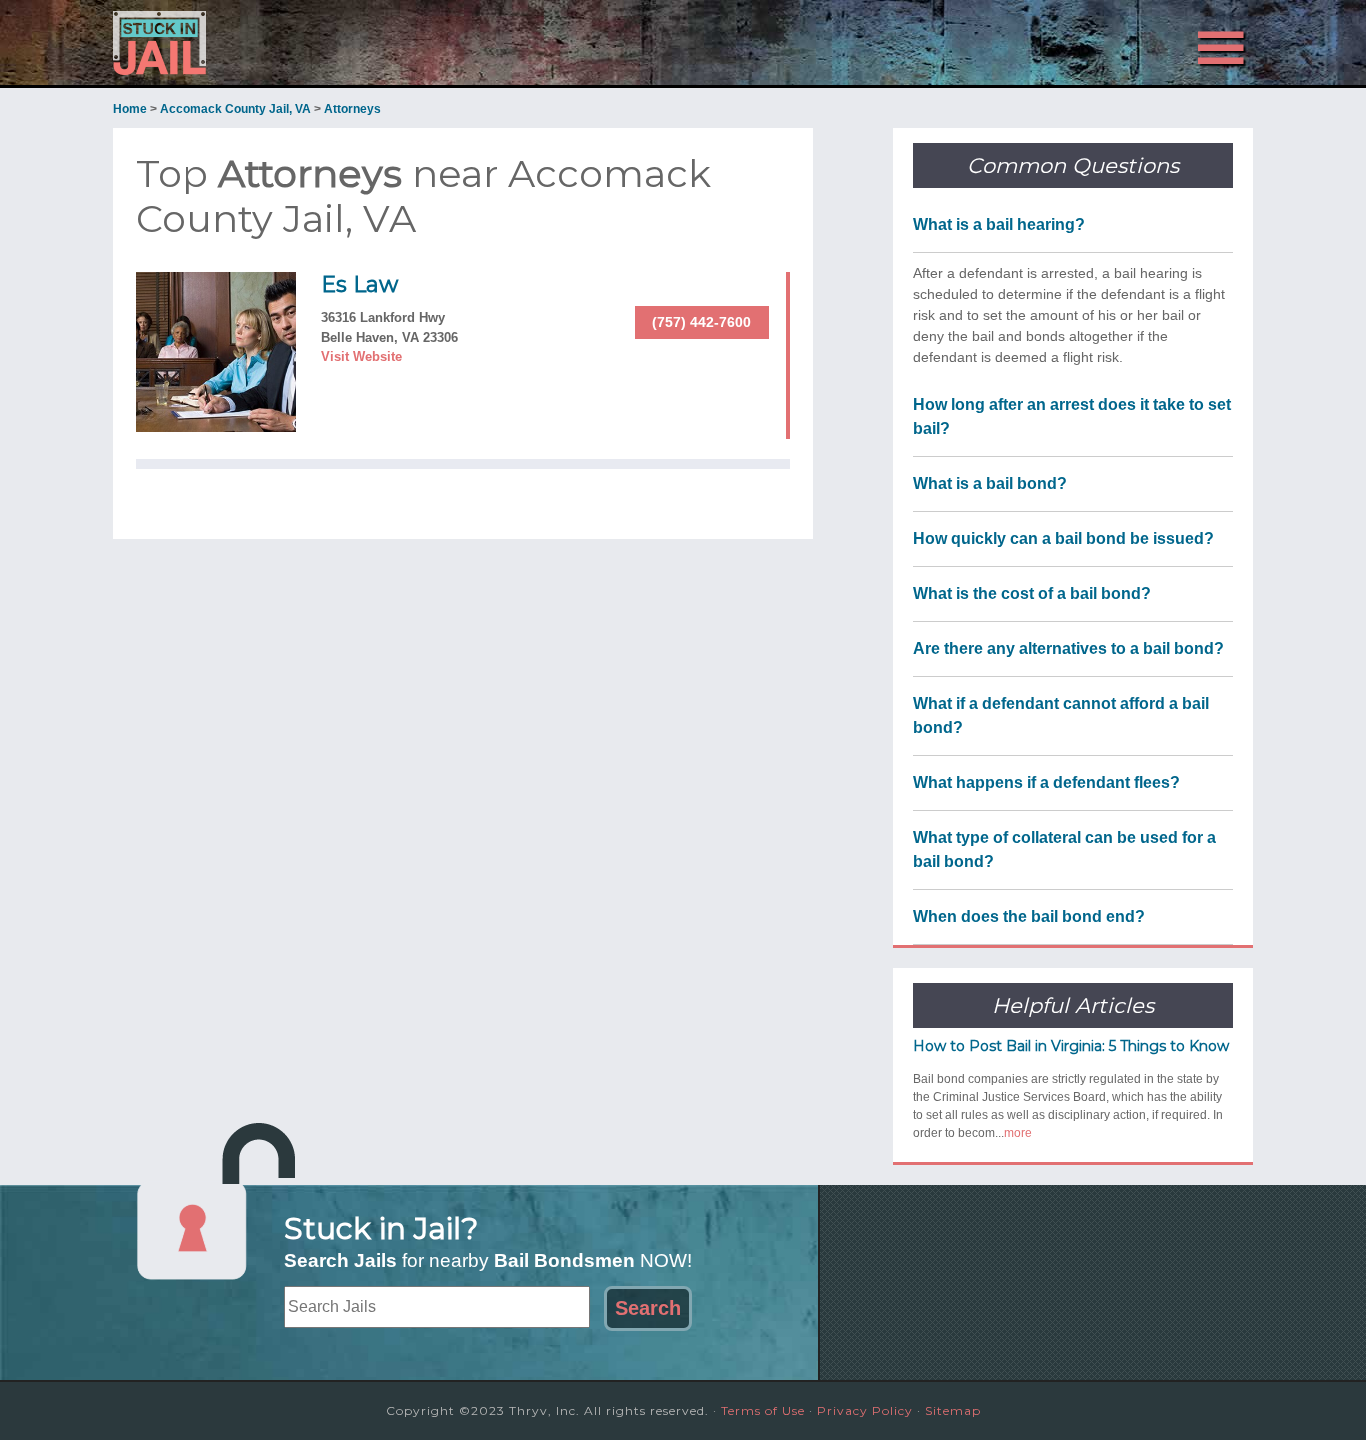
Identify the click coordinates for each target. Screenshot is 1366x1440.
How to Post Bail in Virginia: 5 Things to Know (1071, 1046)
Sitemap (953, 1410)
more (1018, 1133)
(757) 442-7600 (701, 322)
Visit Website (361, 356)
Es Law (359, 284)
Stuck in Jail (293, 43)
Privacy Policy (865, 1410)
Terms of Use (763, 1410)
